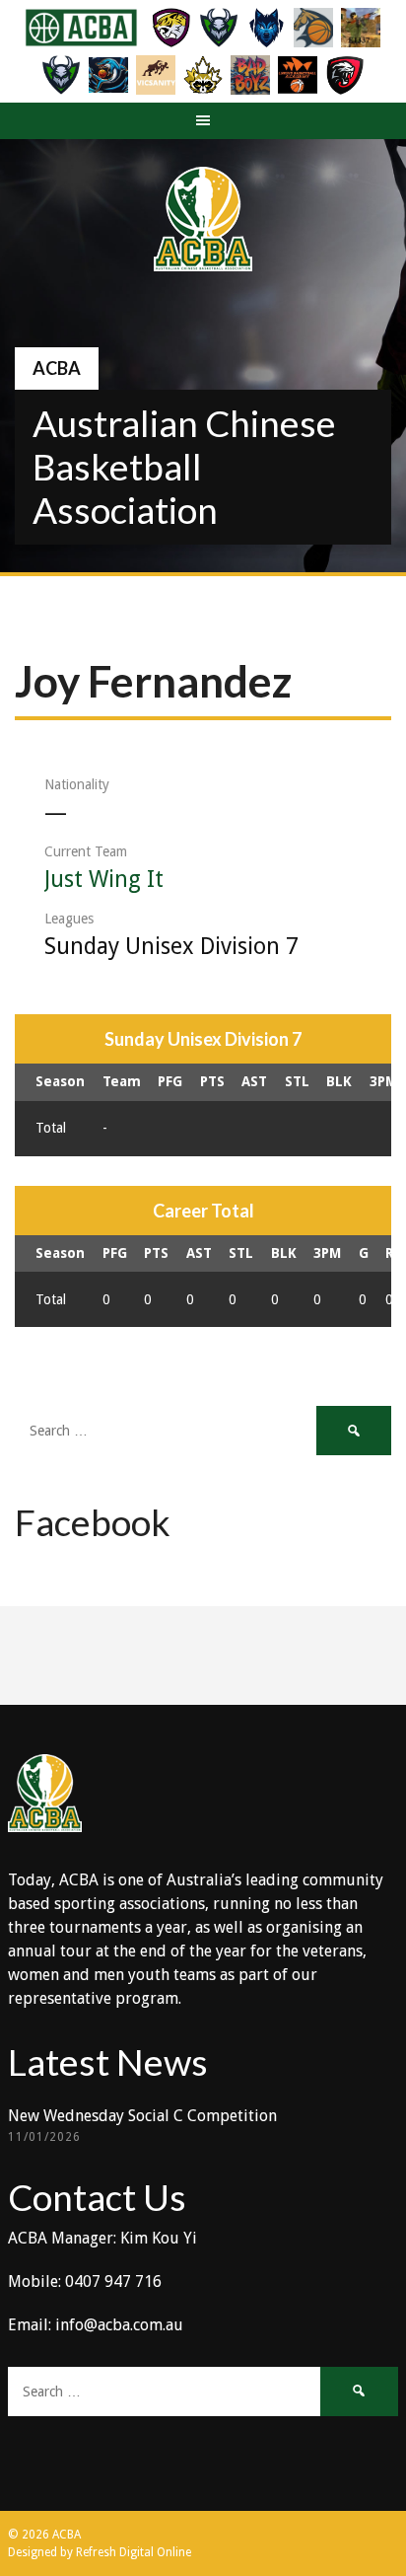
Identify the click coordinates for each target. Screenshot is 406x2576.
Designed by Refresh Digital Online (100, 2552)
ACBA (57, 368)
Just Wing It (104, 880)
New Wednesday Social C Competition (142, 2116)
